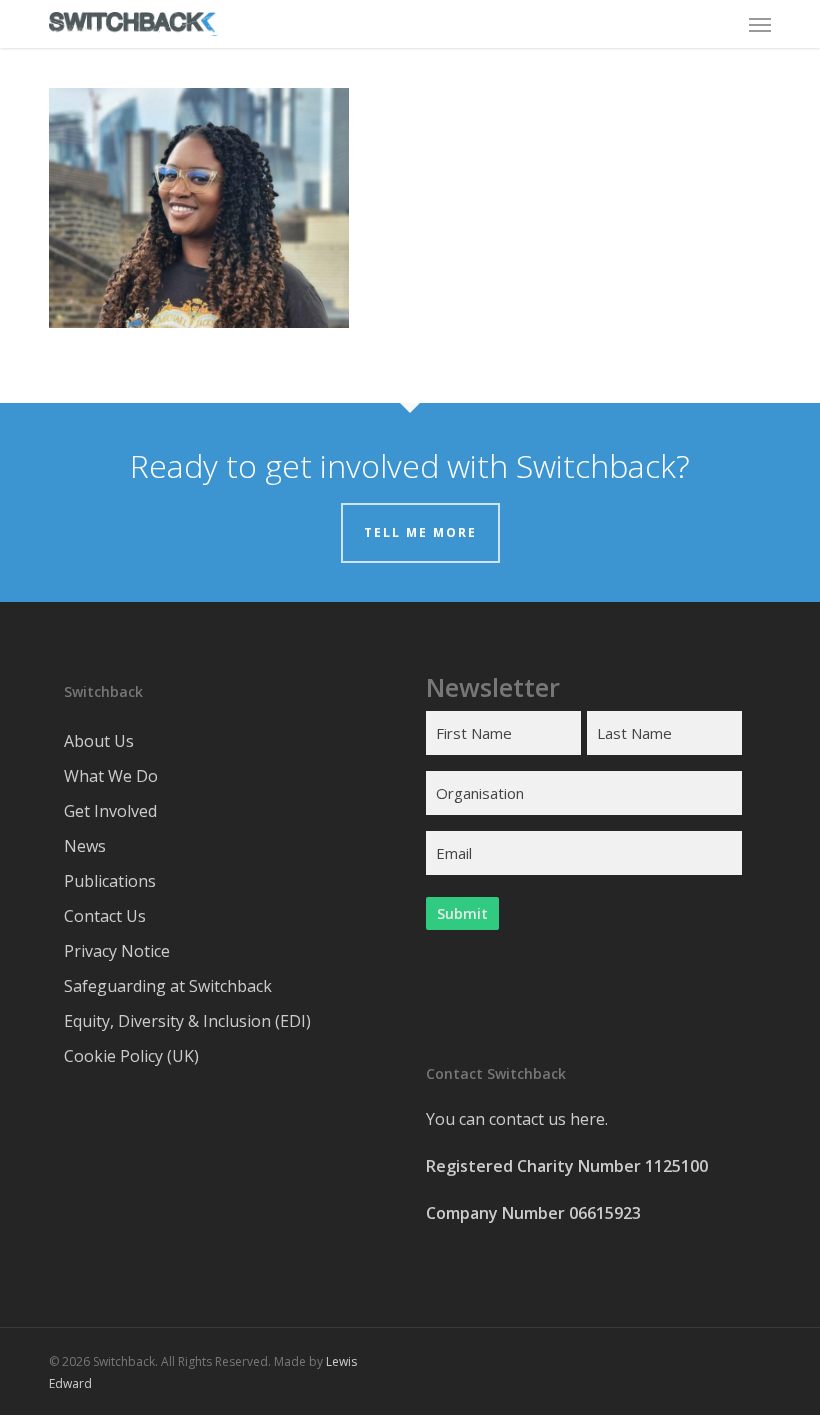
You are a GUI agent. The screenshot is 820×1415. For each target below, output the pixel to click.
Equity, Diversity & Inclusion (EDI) (187, 1021)
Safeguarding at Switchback (168, 986)
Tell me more (420, 532)
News (85, 846)
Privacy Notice (117, 951)
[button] (760, 24)
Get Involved (110, 811)
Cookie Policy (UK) (131, 1056)
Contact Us (105, 916)
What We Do (111, 776)
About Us (99, 741)
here (587, 1119)
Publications (110, 881)
